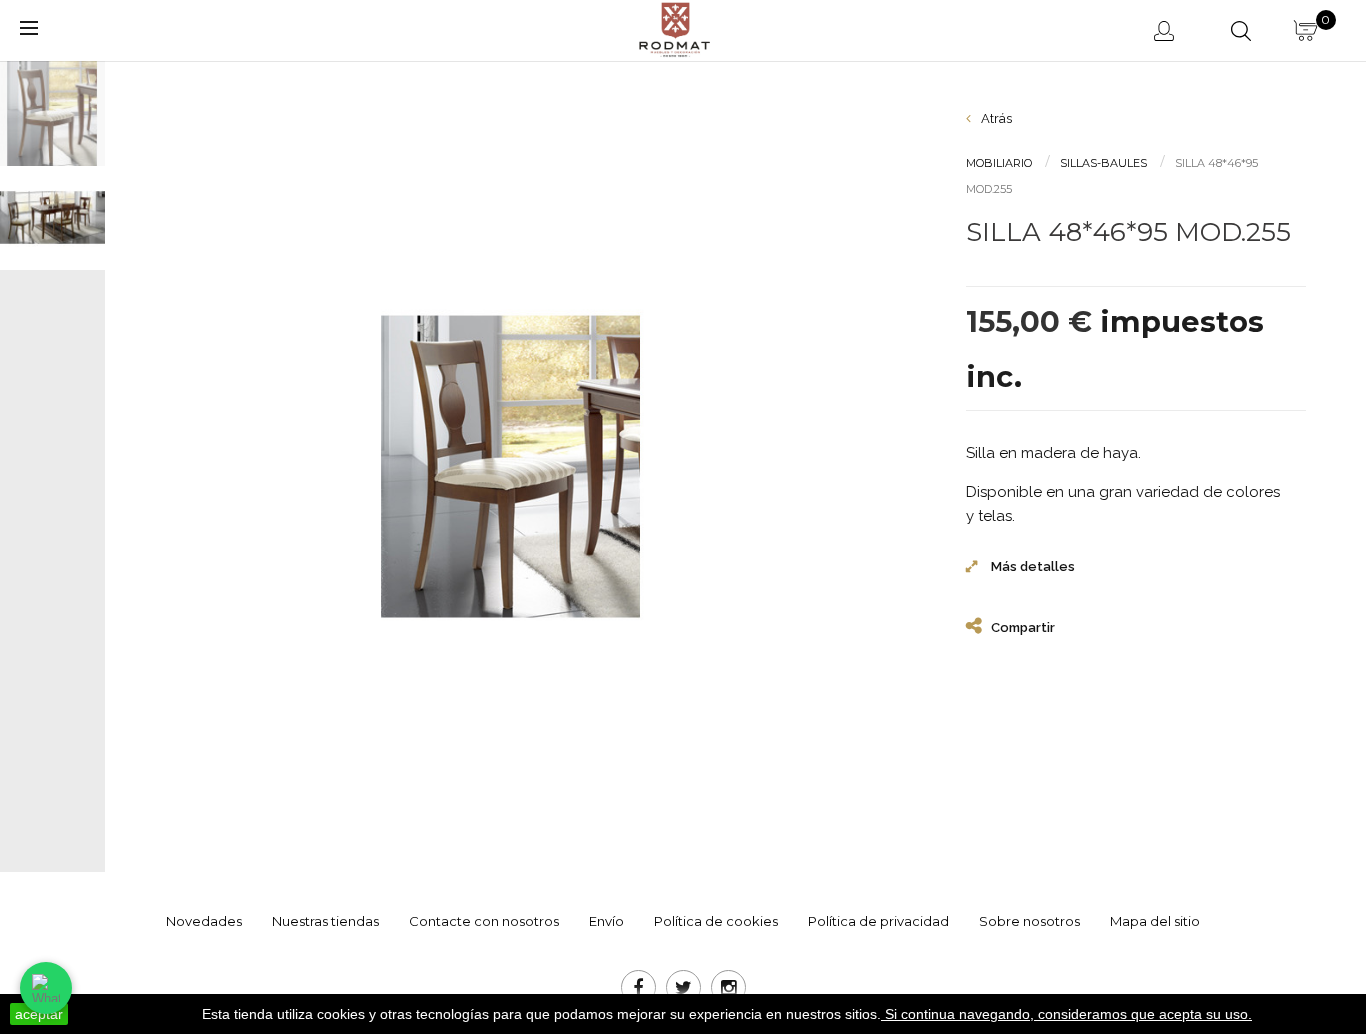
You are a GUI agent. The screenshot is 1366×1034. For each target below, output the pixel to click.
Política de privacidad (878, 921)
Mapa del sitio (1155, 921)
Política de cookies (716, 921)
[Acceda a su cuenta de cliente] (1167, 30)
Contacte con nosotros (484, 921)
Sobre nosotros (1029, 921)
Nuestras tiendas (325, 921)
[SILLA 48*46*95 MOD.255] (61, 113)
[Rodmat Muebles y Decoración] (675, 28)
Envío (606, 921)
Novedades (204, 921)
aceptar (39, 1014)
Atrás (995, 118)
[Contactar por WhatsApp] (46, 988)
